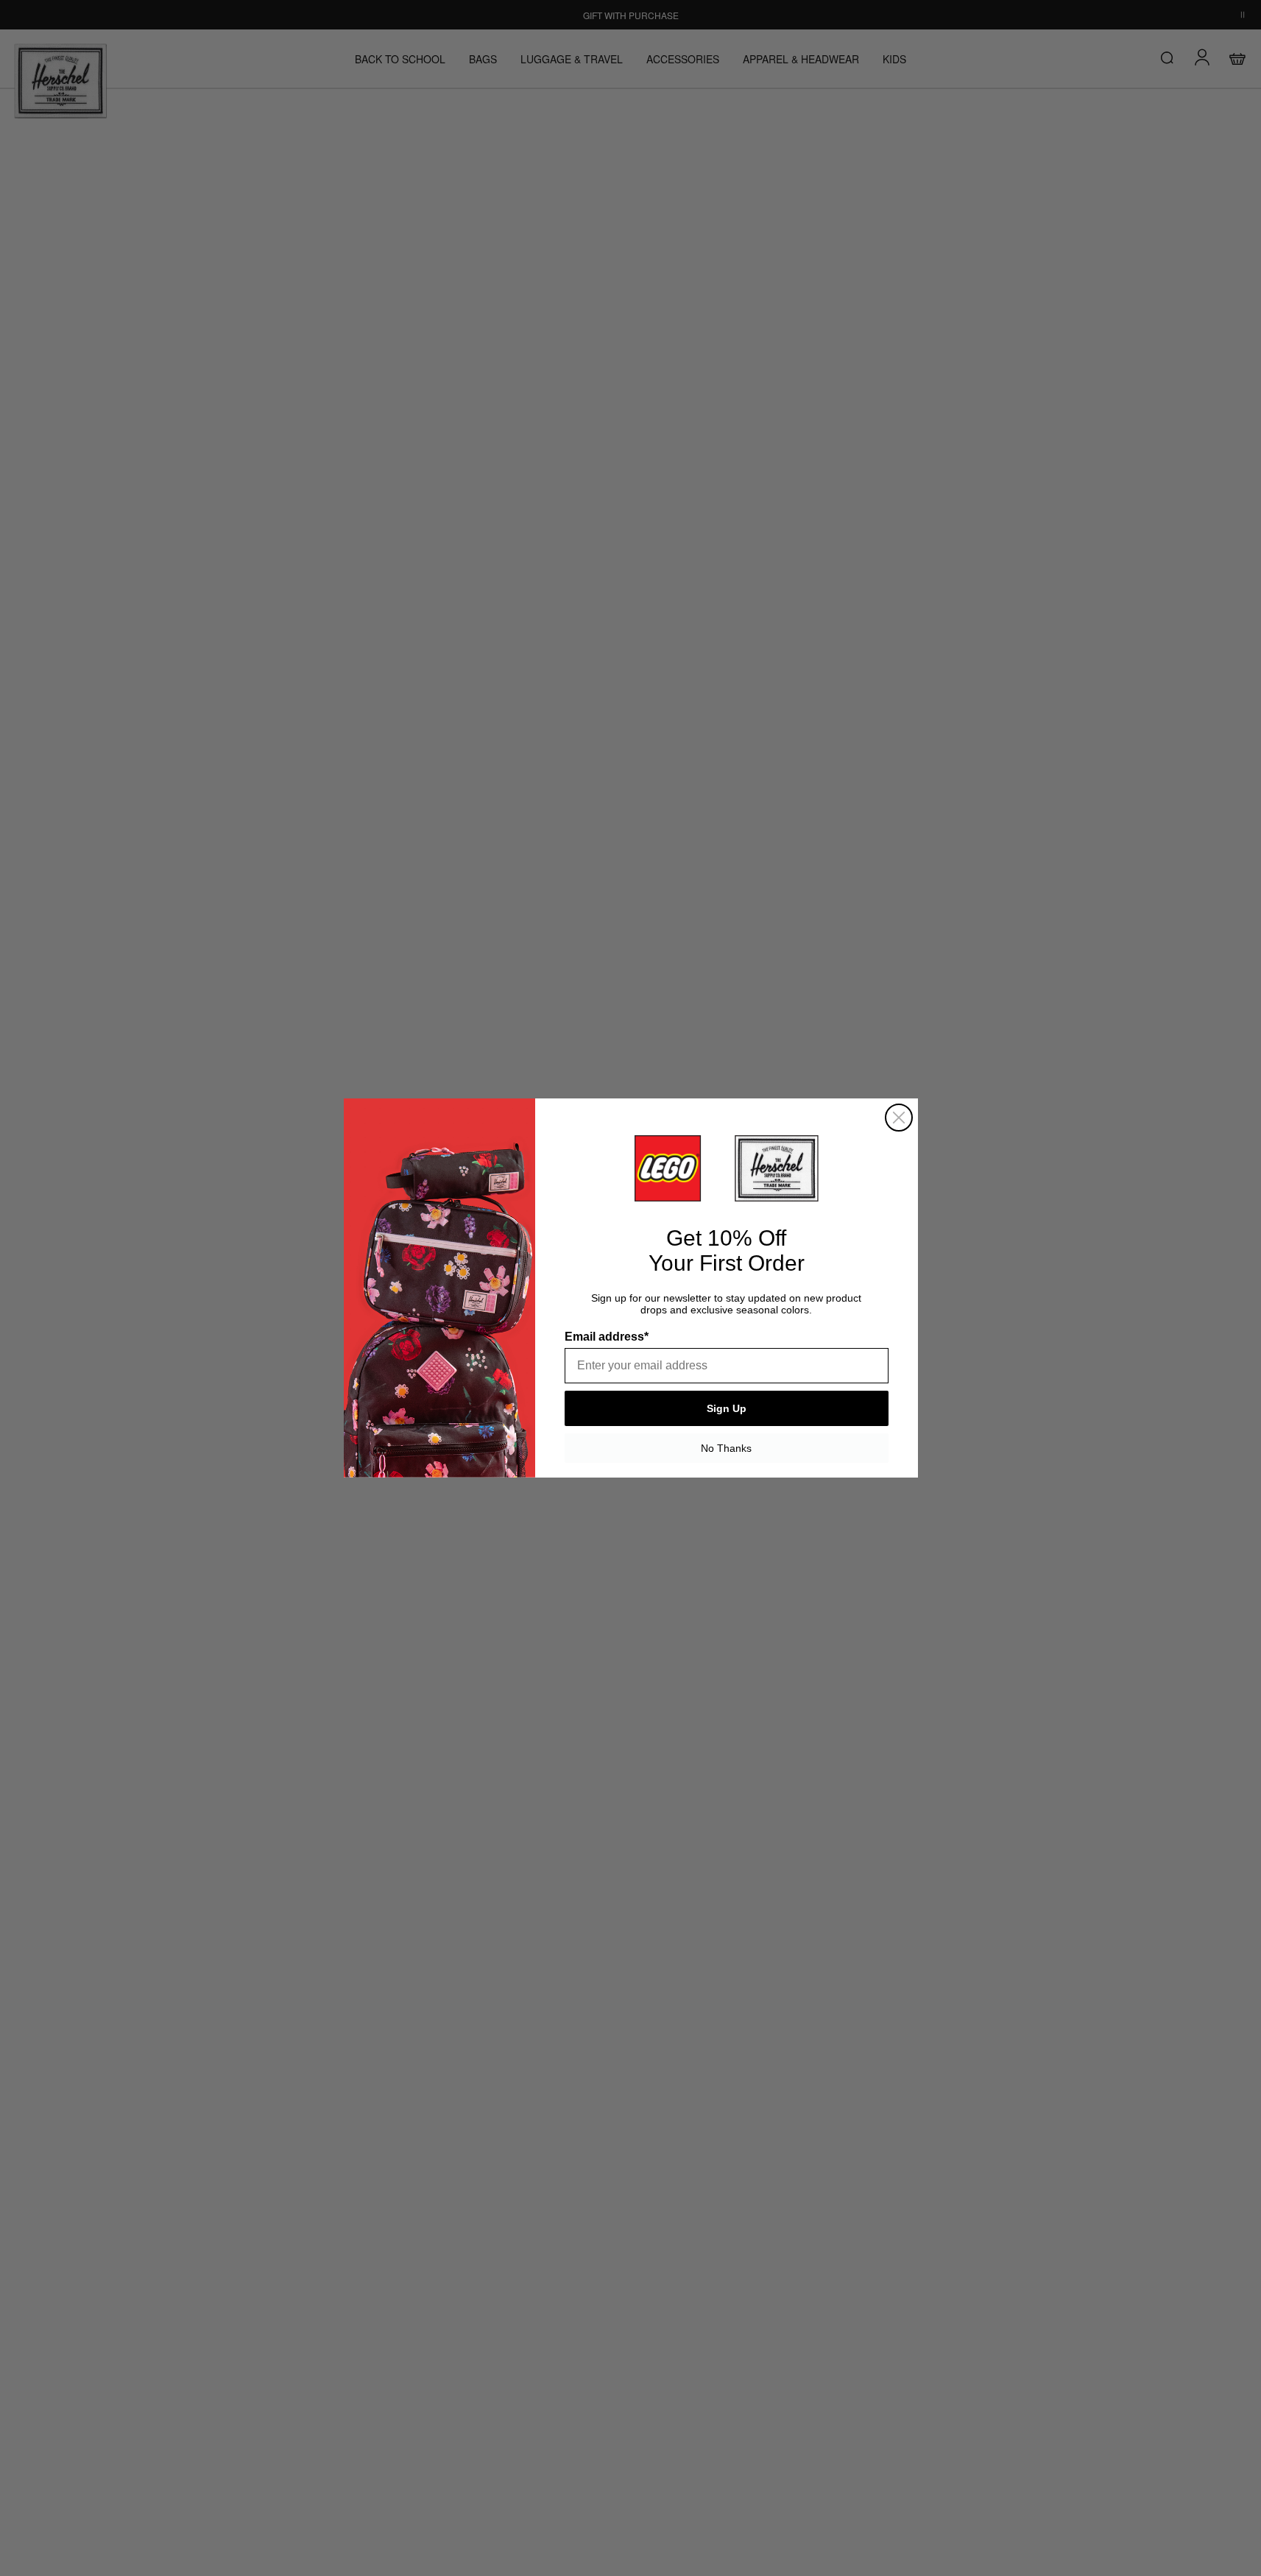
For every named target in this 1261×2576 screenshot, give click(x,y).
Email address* (607, 1337)
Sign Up (727, 1408)
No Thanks (726, 1448)
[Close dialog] (899, 1118)
